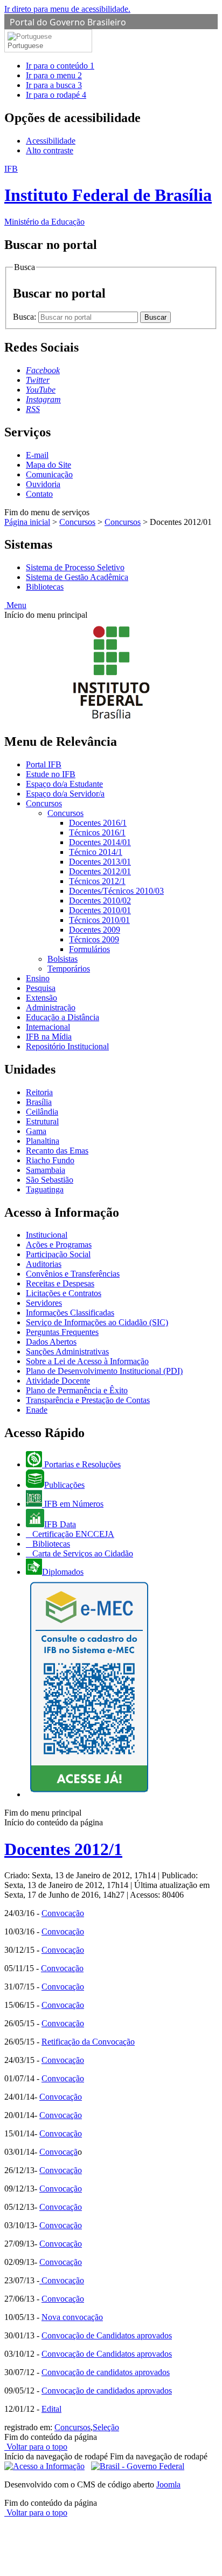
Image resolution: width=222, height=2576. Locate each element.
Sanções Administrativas (67, 1351)
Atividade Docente (58, 1381)
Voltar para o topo (36, 2447)
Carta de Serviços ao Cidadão (82, 1553)
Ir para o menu (54, 75)
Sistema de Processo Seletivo (75, 567)
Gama (36, 1131)
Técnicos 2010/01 (99, 920)
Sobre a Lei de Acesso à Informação (87, 1361)
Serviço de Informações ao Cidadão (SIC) (97, 1322)
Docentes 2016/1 (98, 823)
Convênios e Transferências (73, 1274)
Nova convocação (72, 2317)
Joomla (168, 2484)
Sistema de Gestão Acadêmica (77, 577)
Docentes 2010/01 (100, 910)
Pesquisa (41, 988)
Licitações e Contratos (64, 1293)
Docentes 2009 (95, 930)
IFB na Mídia (49, 1037)
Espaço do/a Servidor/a (65, 794)
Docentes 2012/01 (100, 871)
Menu (15, 605)
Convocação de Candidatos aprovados (107, 2335)
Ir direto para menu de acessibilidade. (67, 9)
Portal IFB (44, 764)
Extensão (41, 998)
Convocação (63, 1913)
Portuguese (25, 46)
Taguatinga (45, 1189)
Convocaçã (58, 2152)
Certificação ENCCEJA (72, 1534)
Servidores (44, 1303)
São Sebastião (50, 1180)
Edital (51, 2409)
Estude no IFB (51, 774)
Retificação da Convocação (88, 2042)
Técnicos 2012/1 (97, 881)
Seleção (106, 2427)
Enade (37, 1410)
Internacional (48, 1027)
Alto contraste (50, 150)
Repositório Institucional (67, 1046)
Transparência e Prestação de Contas (88, 1400)
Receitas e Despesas (60, 1283)
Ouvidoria (43, 484)
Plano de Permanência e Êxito (77, 1390)
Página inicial (27, 522)
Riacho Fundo (50, 1160)
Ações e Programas (59, 1245)
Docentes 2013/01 (100, 862)
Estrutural (42, 1121)
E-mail (37, 455)
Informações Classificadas (70, 1313)
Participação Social (58, 1254)
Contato (39, 494)
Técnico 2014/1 (96, 852)
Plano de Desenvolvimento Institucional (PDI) (104, 1371)
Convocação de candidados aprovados (107, 2390)
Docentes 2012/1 (63, 1849)
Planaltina (43, 1141)
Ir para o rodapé (56, 95)
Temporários (69, 969)
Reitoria (39, 1092)
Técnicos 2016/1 (97, 832)
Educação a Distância (63, 1017)
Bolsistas (63, 959)
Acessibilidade (51, 141)
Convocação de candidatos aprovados (106, 2372)
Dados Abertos (51, 1342)
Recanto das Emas (57, 1151)
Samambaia (46, 1170)
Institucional (47, 1235)
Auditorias (44, 1264)
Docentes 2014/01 (100, 842)
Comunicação (49, 474)
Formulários (89, 949)
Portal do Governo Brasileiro (68, 22)
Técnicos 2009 (94, 939)
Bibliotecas (45, 587)
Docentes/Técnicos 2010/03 (116, 891)
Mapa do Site (48, 465)
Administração (51, 1007)
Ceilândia (42, 1112)
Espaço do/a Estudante (64, 784)
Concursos (77, 522)
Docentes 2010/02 (100, 901)
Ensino (38, 978)
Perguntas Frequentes (62, 1332)
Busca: (26, 317)
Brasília (39, 1102)
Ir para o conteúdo (60, 66)
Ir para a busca (54, 85)
